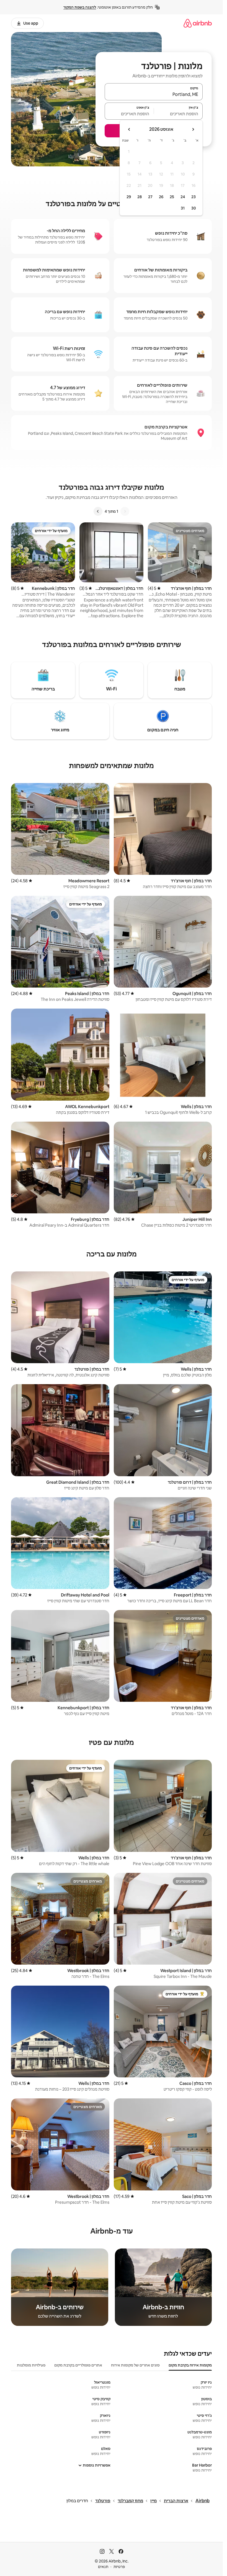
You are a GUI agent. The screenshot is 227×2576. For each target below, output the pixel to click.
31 (183, 208)
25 (172, 197)
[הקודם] (125, 511)
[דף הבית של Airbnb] (198, 23)
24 (183, 197)
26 (161, 197)
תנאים (103, 2567)
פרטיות (119, 2567)
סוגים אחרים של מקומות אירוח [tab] (135, 2365)
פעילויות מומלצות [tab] (31, 2365)
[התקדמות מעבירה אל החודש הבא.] (129, 129)
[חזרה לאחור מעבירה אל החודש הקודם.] (193, 129)
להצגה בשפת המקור (80, 7)
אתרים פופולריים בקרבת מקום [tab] (78, 2365)
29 (129, 197)
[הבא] (98, 511)
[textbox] (178, 114)
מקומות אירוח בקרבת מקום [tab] (190, 2365)
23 (194, 197)
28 (140, 197)
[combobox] (154, 94)
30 (194, 208)
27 (150, 197)
